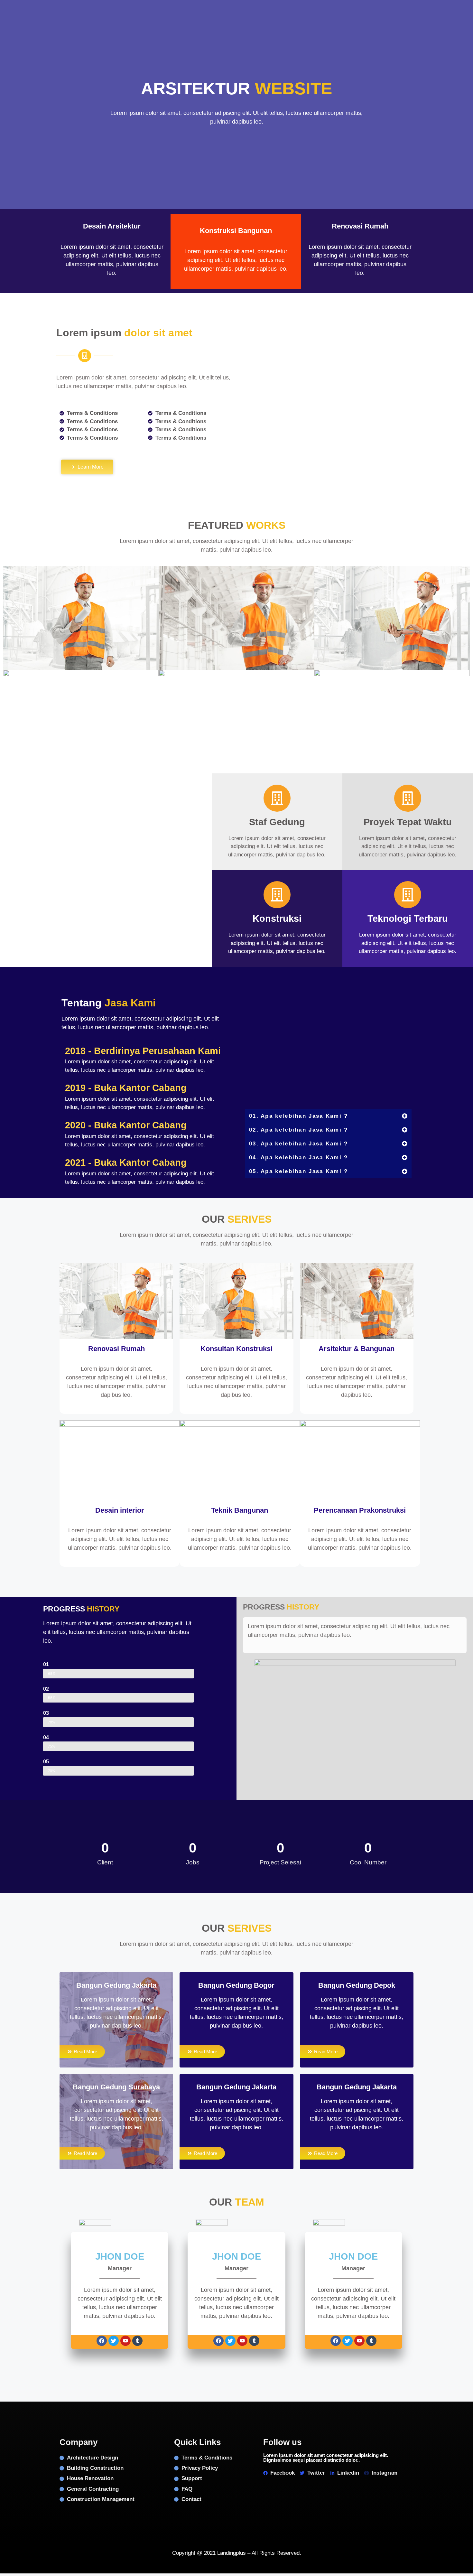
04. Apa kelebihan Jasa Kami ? (299, 1157)
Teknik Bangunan (240, 1510)
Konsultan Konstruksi (236, 1349)
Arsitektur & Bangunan (357, 1349)
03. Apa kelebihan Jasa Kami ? (299, 1144)
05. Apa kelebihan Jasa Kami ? (299, 1171)
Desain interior (120, 1510)
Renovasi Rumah (116, 1349)
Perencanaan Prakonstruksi (360, 1510)
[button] (328, 1116)
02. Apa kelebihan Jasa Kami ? (299, 1130)
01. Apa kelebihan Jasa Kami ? (299, 1116)
